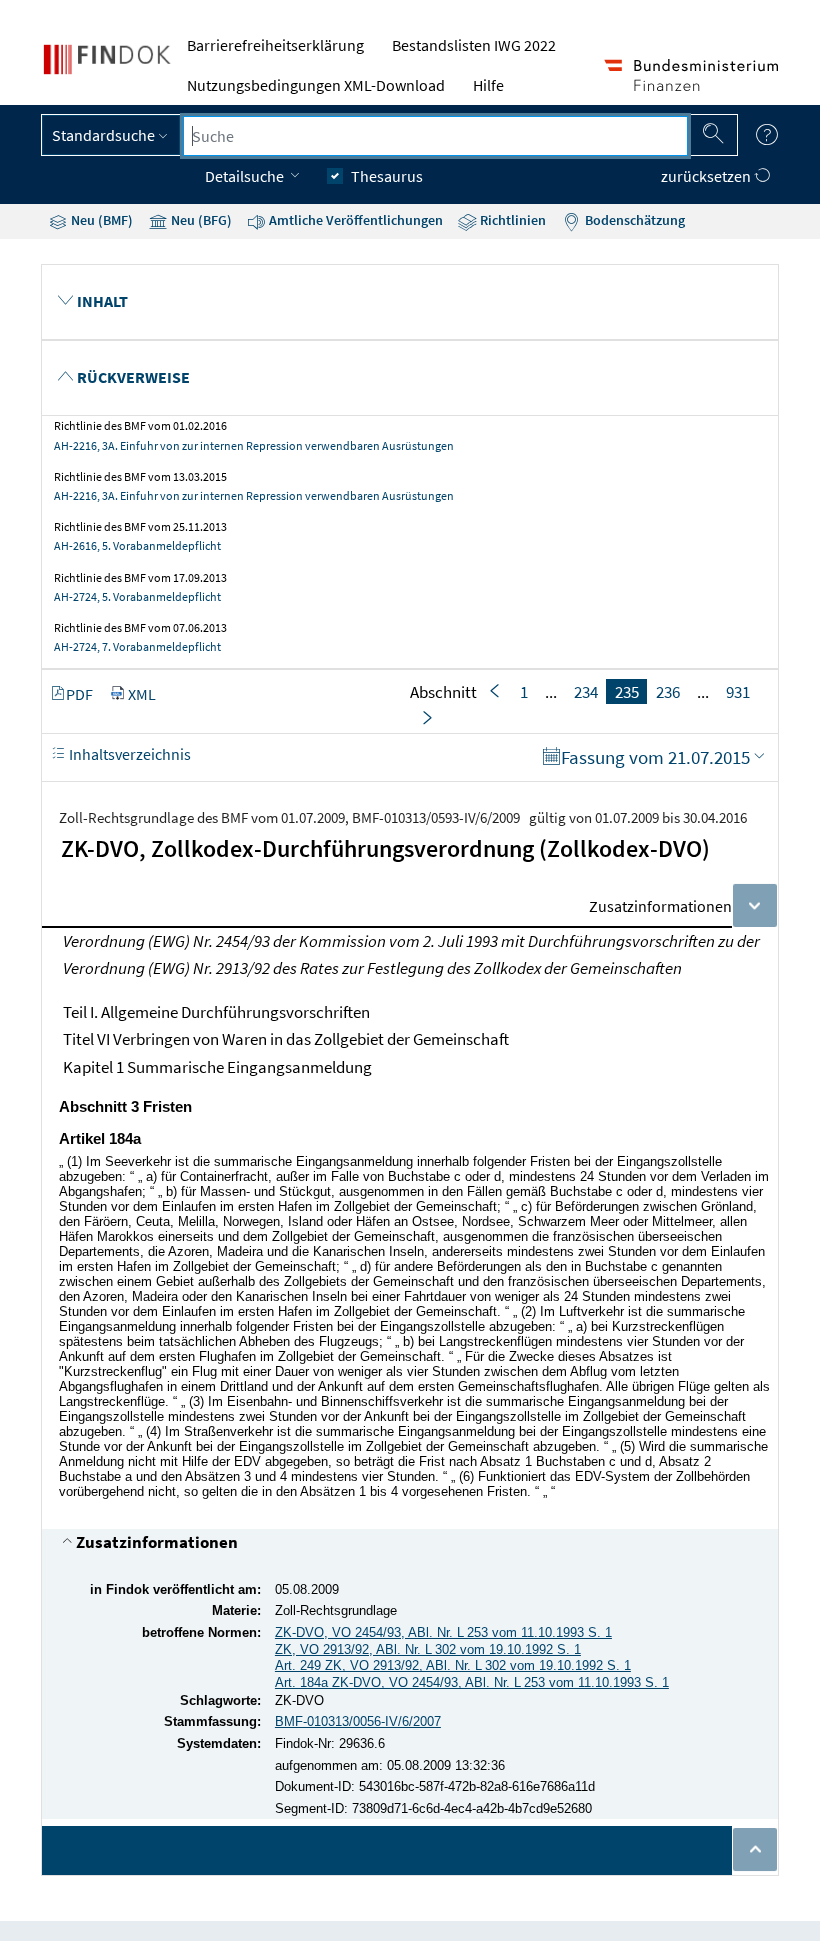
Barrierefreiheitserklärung (275, 45)
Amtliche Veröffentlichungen (354, 220)
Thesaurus (387, 176)
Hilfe (488, 85)
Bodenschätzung (633, 220)
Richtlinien (511, 220)
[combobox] (435, 136)
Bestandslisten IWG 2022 (474, 45)
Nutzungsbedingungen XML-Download (316, 85)
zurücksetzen (707, 176)
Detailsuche (246, 176)
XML (142, 694)
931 (738, 692)
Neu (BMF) (100, 220)
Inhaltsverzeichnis (128, 754)
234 (586, 692)
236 (668, 692)
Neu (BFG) (200, 220)
